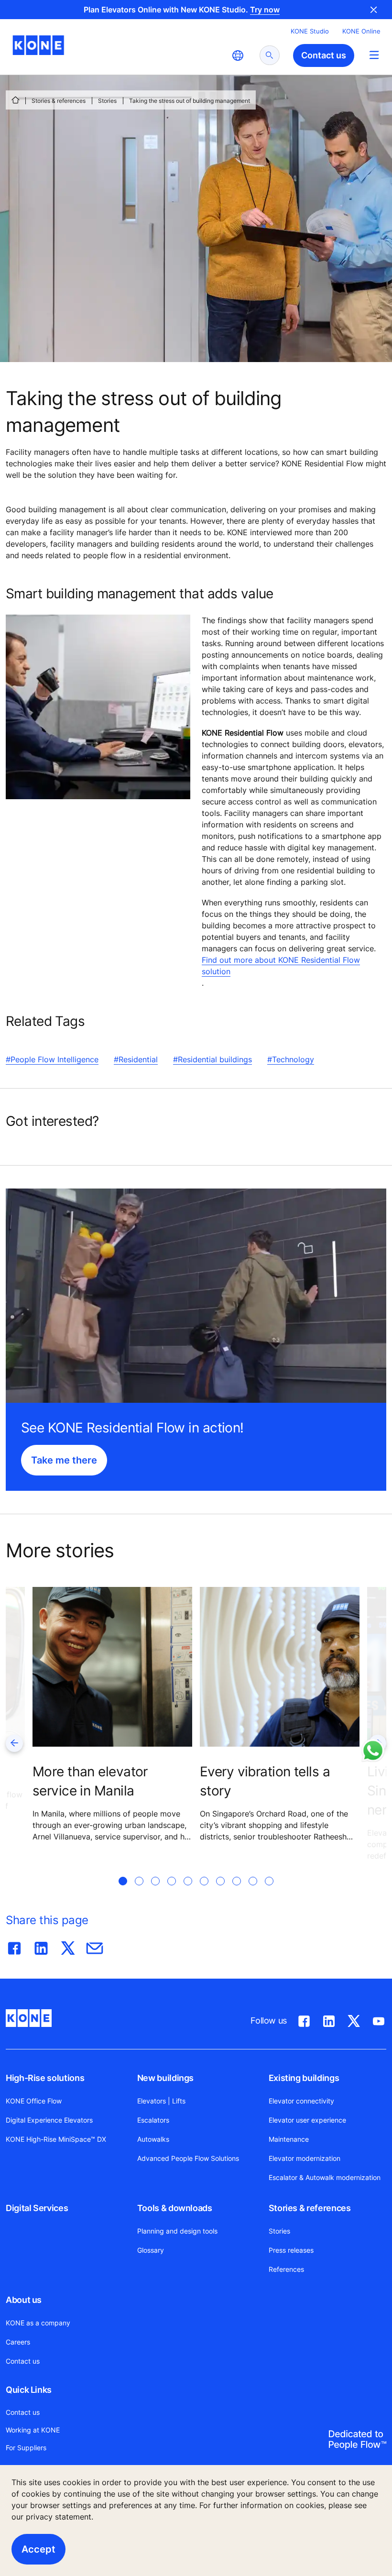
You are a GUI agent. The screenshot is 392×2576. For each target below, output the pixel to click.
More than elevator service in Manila (90, 1781)
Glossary (151, 2250)
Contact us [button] (324, 55)
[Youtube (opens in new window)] (379, 2019)
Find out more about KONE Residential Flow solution (281, 966)
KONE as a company (38, 2323)
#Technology (291, 1059)
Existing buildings (304, 2078)
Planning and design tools (177, 2231)
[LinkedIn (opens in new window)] (329, 2019)
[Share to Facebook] (14, 1946)
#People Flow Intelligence (52, 1059)
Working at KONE (33, 2430)
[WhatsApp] (373, 1750)
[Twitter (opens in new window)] (354, 2019)
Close (374, 10)
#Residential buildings (212, 1059)
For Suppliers (26, 2448)
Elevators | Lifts (161, 2101)
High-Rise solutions (45, 2078)
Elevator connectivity (301, 2101)
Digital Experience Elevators (49, 2120)
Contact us (23, 2361)
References (286, 2269)
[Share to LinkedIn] (41, 1946)
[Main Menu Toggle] (374, 55)
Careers (18, 2342)
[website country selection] (238, 55)
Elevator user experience (307, 2120)
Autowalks (153, 2139)
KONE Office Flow (34, 2101)
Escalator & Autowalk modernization (325, 2177)
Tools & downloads (175, 2208)
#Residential (136, 1059)
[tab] (123, 1893)
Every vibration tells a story (265, 1781)
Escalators (153, 2120)
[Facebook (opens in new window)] (304, 2019)
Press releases (291, 2250)
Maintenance (289, 2139)
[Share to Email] (95, 1946)
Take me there (64, 1460)
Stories (107, 101)
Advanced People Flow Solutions (188, 2158)
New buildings (165, 2078)
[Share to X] (68, 1946)
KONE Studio (310, 31)
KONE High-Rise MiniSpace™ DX (56, 2139)
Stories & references (59, 101)
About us (24, 2300)
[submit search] (270, 55)
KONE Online (361, 31)
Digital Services (37, 2208)
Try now (265, 10)
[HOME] (15, 100)
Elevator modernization (305, 2158)
